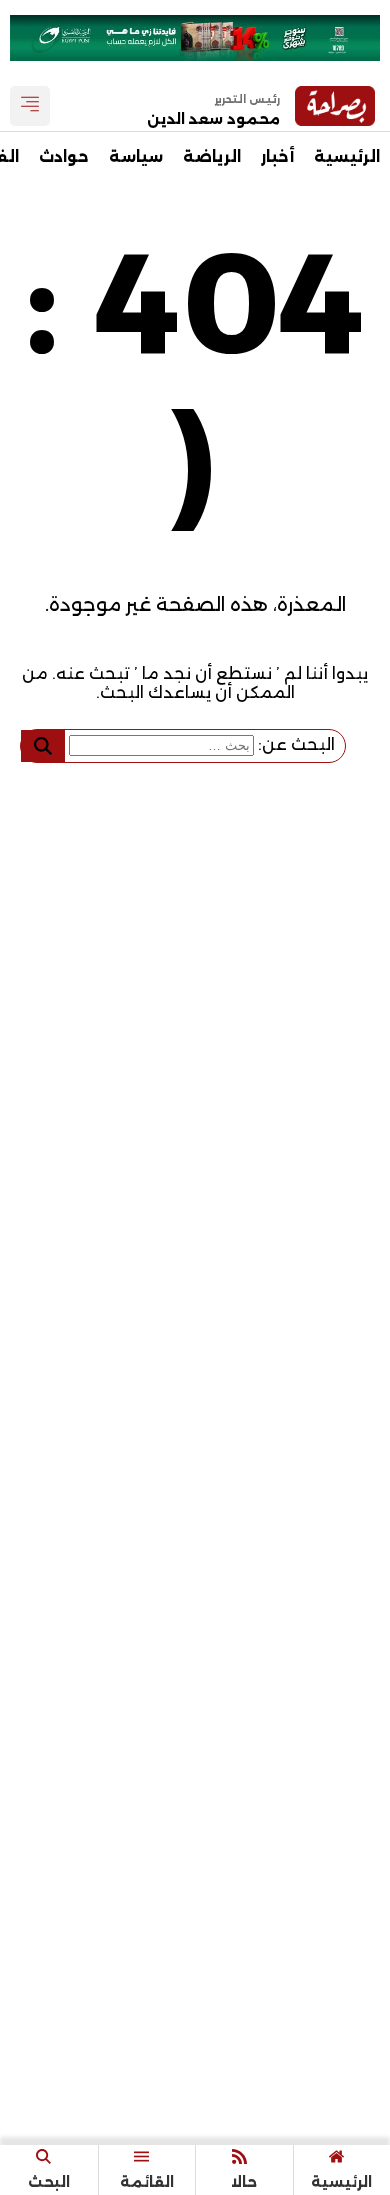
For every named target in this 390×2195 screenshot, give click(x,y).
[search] (43, 746)
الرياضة (212, 156)
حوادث (64, 156)
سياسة (136, 156)
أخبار (277, 156)
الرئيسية (347, 156)
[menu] (30, 106)
